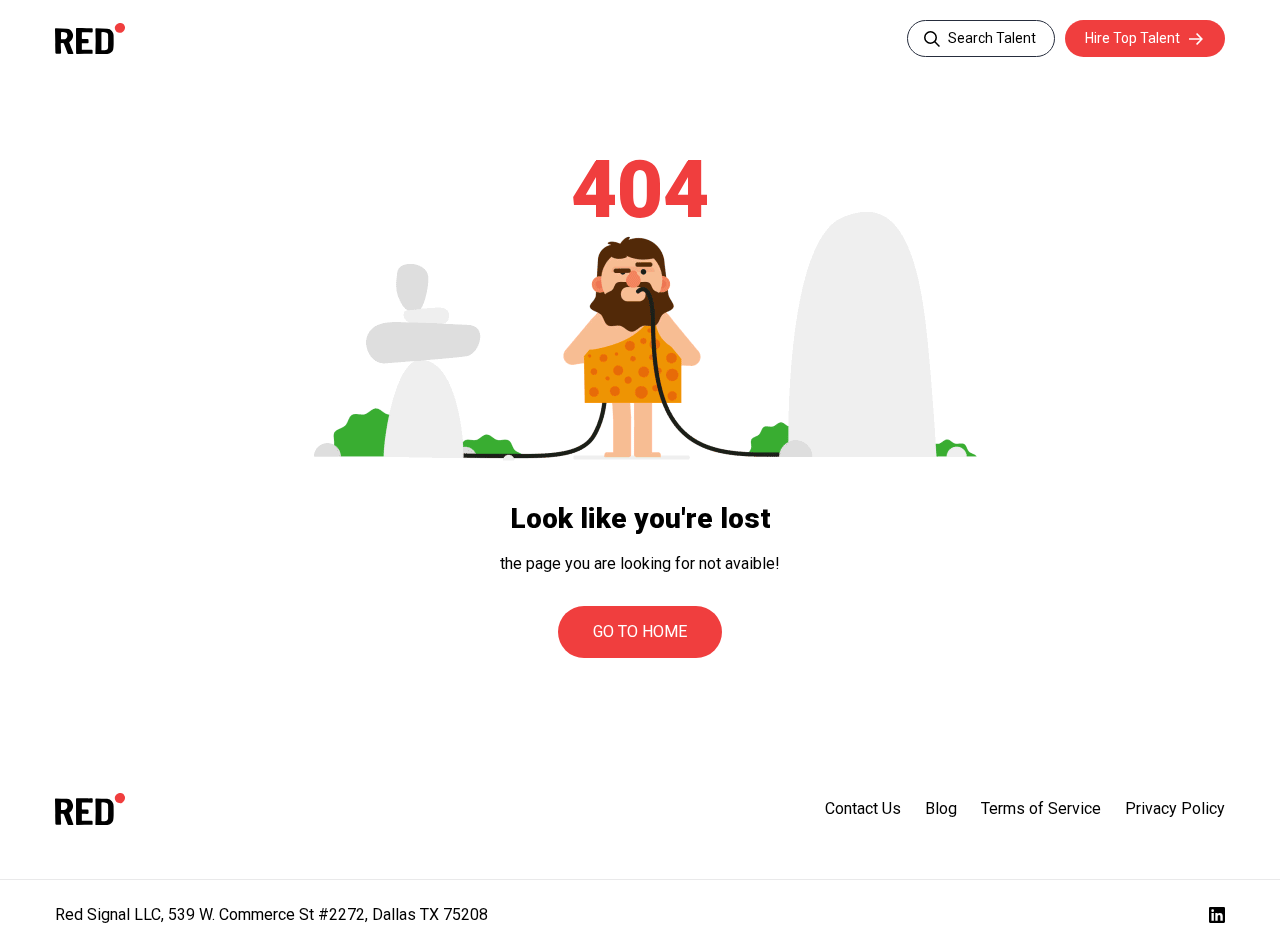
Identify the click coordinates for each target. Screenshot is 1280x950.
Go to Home (640, 631)
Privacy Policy (1175, 808)
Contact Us (863, 808)
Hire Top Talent (1132, 38)
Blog (941, 808)
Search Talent (992, 38)
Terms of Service (1041, 808)
